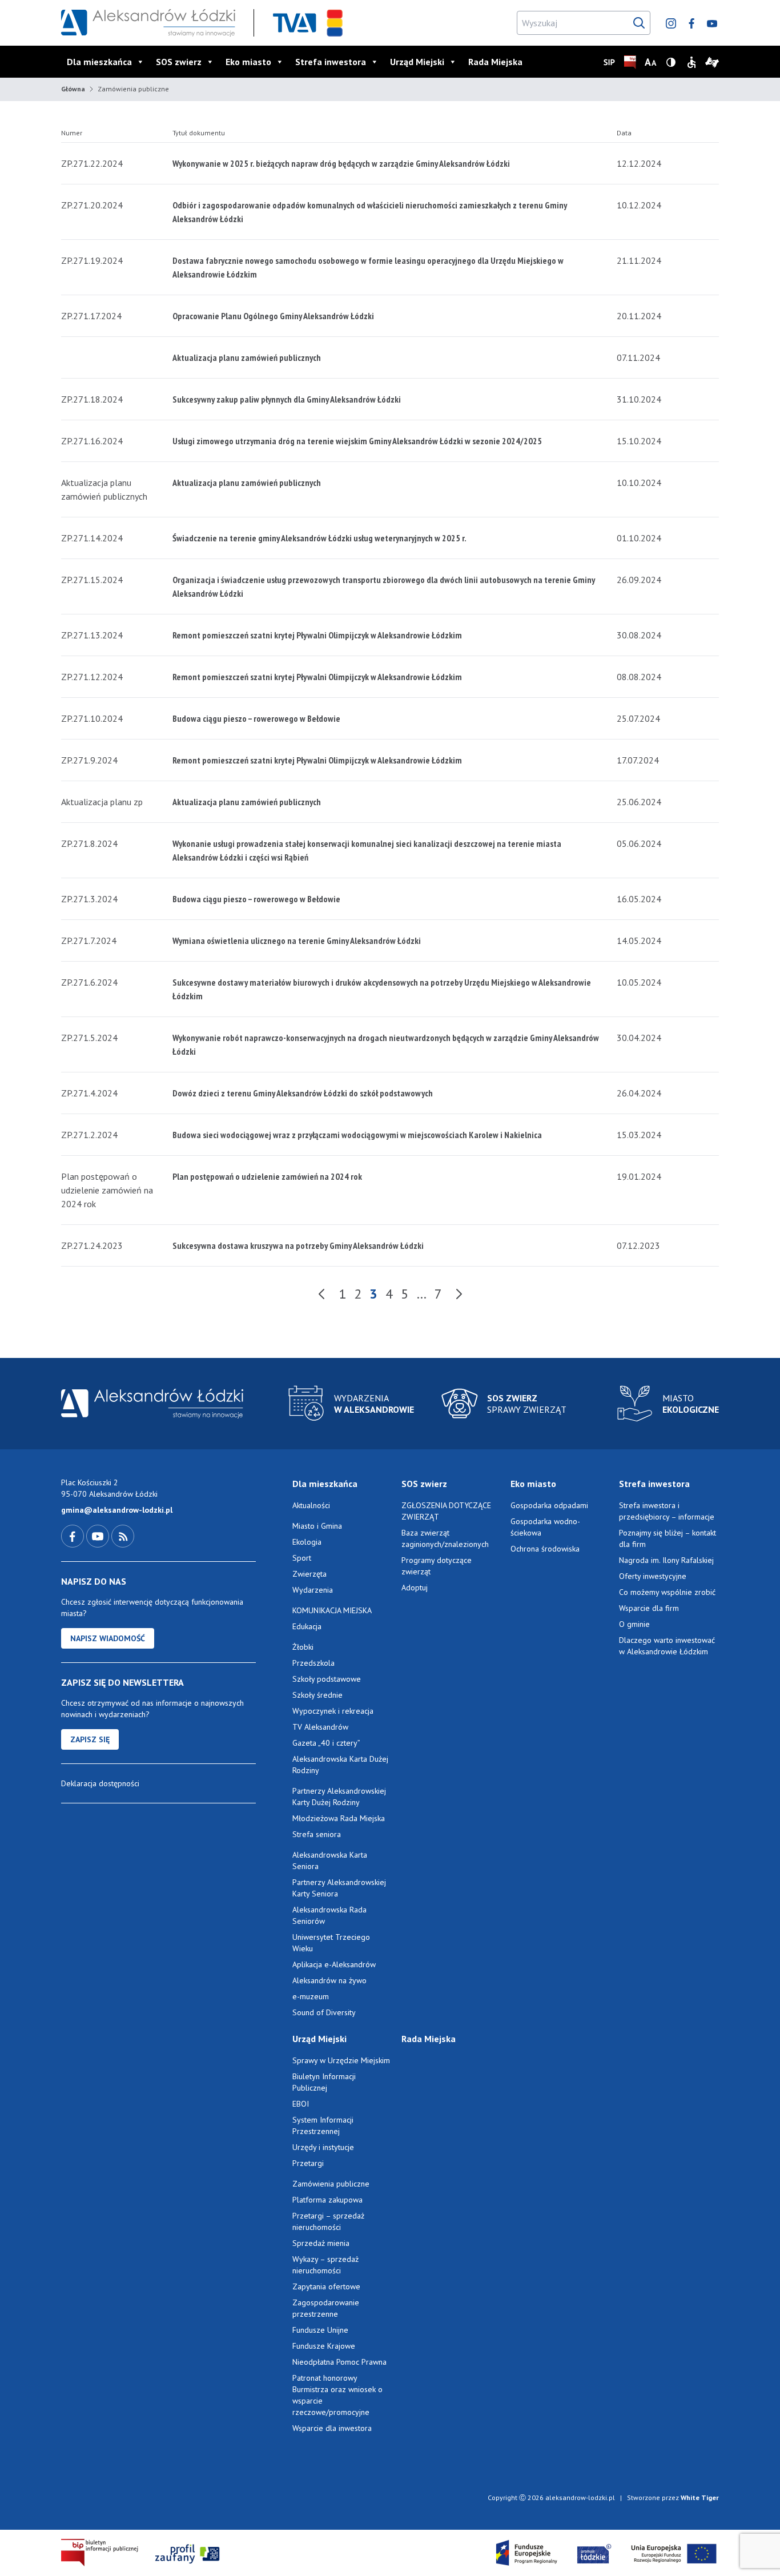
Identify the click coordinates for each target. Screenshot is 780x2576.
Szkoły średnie (317, 1695)
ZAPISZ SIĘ (90, 1739)
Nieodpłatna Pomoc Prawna (339, 2362)
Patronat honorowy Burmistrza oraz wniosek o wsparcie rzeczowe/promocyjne (337, 2395)
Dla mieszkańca (99, 62)
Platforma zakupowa (327, 2200)
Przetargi (308, 2163)
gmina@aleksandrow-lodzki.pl (117, 1510)
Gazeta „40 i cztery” (326, 1743)
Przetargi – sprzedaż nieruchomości (328, 2221)
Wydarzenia (313, 1590)
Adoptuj (415, 1588)
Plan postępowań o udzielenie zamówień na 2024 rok (267, 1176)
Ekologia (307, 1542)
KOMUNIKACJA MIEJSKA (332, 1610)
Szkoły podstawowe (327, 1679)
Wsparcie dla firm (649, 1608)
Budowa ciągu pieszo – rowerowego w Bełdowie (256, 718)
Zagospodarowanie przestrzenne (326, 2308)
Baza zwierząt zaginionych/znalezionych (445, 1538)
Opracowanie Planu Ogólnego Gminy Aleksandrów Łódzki (273, 316)
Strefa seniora (317, 1834)
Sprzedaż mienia (321, 2243)
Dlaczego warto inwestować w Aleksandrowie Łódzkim (667, 1646)
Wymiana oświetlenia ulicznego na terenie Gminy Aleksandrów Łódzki (297, 941)
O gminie (634, 1624)
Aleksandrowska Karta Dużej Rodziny (340, 1765)
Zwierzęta (309, 1574)
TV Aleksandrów (320, 1727)
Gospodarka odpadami (549, 1505)
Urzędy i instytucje (323, 2147)
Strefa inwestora (331, 62)
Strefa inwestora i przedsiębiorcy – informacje (667, 1511)
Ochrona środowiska (545, 1549)
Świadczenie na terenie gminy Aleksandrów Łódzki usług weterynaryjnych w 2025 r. (319, 538)
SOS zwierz (179, 62)
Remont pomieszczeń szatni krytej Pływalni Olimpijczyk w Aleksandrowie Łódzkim (317, 635)
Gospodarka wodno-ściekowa (545, 1527)
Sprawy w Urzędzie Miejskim (341, 2060)
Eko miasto (248, 62)
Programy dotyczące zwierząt (437, 1566)
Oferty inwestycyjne (654, 1576)
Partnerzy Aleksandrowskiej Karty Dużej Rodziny (339, 1797)
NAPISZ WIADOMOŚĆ (108, 1638)
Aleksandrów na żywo (329, 1980)
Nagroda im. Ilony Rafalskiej (666, 1560)
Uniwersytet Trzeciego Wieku (331, 1943)
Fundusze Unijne (320, 2330)
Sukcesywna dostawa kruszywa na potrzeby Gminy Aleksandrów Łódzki (298, 1245)
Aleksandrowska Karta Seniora (330, 1860)
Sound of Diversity (324, 2012)
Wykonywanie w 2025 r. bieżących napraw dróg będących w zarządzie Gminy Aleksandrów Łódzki (341, 163)
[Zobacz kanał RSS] (123, 1536)
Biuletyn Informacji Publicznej (324, 2082)
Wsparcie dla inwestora (332, 2428)
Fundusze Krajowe (324, 2346)
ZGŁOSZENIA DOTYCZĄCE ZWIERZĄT (446, 1511)
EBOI (301, 2104)
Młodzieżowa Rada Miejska (339, 1818)
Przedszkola (313, 1663)
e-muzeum (311, 1996)
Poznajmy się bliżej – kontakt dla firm (668, 1538)
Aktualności (311, 1505)
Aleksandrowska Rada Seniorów (329, 1915)
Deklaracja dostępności (100, 1783)
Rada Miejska (495, 62)
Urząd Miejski (417, 62)
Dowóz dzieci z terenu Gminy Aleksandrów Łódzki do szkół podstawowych (303, 1093)
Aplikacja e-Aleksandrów (334, 1964)
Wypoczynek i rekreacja (333, 1711)
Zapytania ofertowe (326, 2286)
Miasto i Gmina (317, 1526)
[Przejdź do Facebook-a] (74, 1536)
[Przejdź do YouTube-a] (99, 1536)
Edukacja (307, 1626)
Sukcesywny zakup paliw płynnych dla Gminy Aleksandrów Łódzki (287, 399)
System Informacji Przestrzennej (323, 2125)
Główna (73, 89)
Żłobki (303, 1647)
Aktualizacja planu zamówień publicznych (247, 357)
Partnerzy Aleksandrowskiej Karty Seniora (339, 1888)
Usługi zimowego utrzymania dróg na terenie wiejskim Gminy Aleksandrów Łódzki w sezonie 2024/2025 (357, 441)
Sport (302, 1558)
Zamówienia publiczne (331, 2184)
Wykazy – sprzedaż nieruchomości (325, 2265)
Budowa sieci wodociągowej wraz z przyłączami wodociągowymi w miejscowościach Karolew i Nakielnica (357, 1135)
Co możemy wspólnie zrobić (667, 1592)
